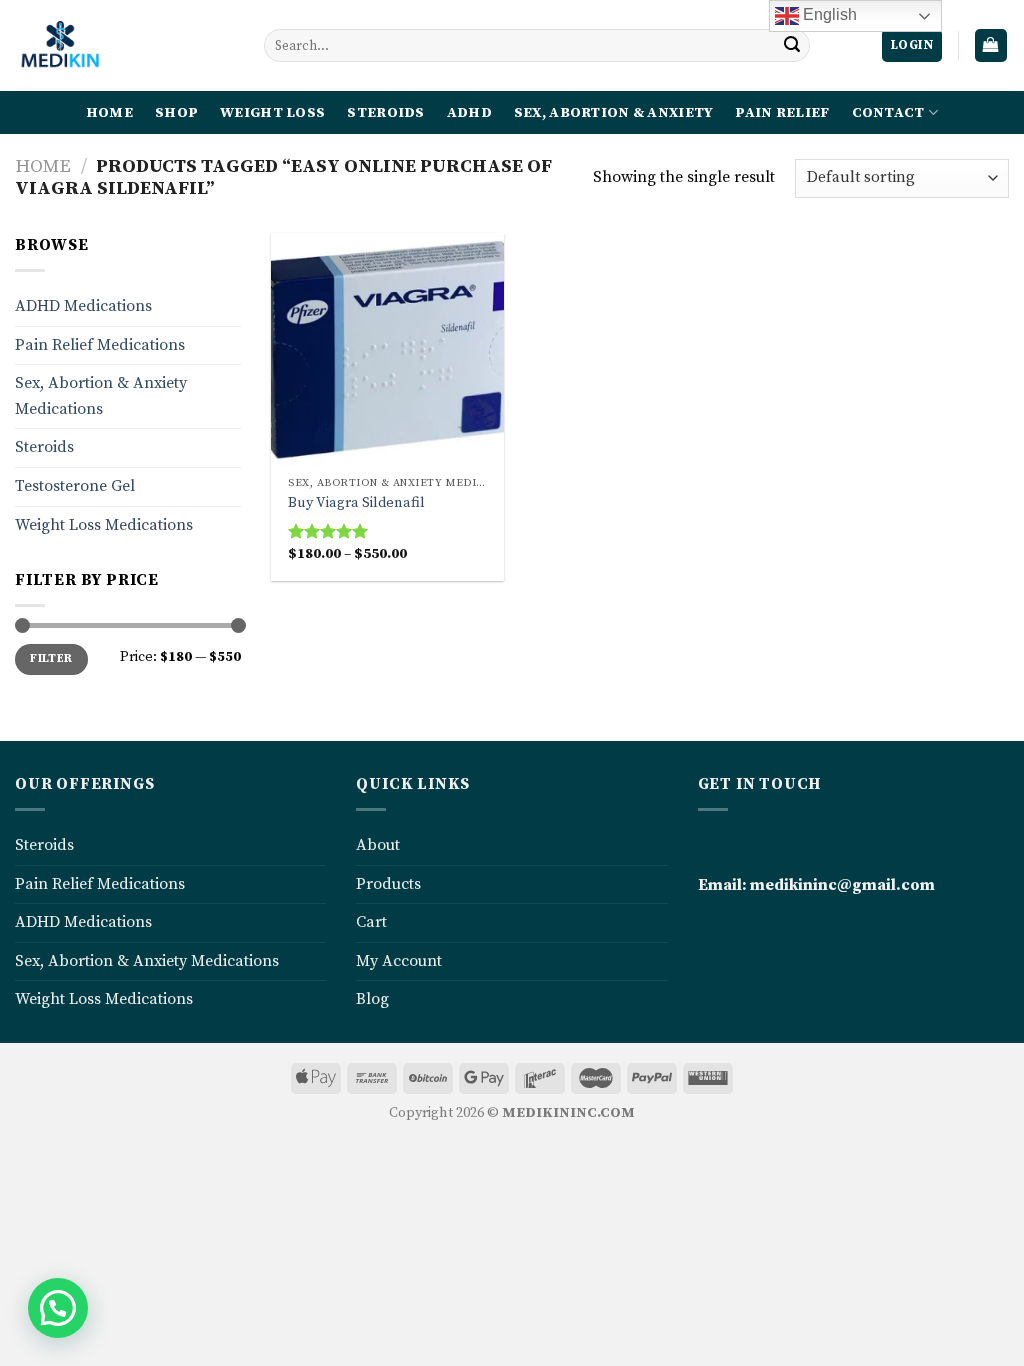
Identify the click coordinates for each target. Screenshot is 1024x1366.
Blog (372, 999)
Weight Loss (272, 113)
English (828, 14)
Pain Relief (782, 113)
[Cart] (991, 45)
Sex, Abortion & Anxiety (614, 113)
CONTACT (888, 113)
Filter (51, 658)
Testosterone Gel (75, 486)
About (378, 845)
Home (43, 166)
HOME (109, 113)
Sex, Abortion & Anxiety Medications (101, 396)
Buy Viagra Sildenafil (356, 503)
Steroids (385, 113)
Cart (371, 922)
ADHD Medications (83, 306)
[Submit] (792, 46)
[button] (58, 1308)
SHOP (176, 113)
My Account (399, 961)
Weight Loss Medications (104, 525)
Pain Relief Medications (100, 345)
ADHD (469, 113)
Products (388, 884)
